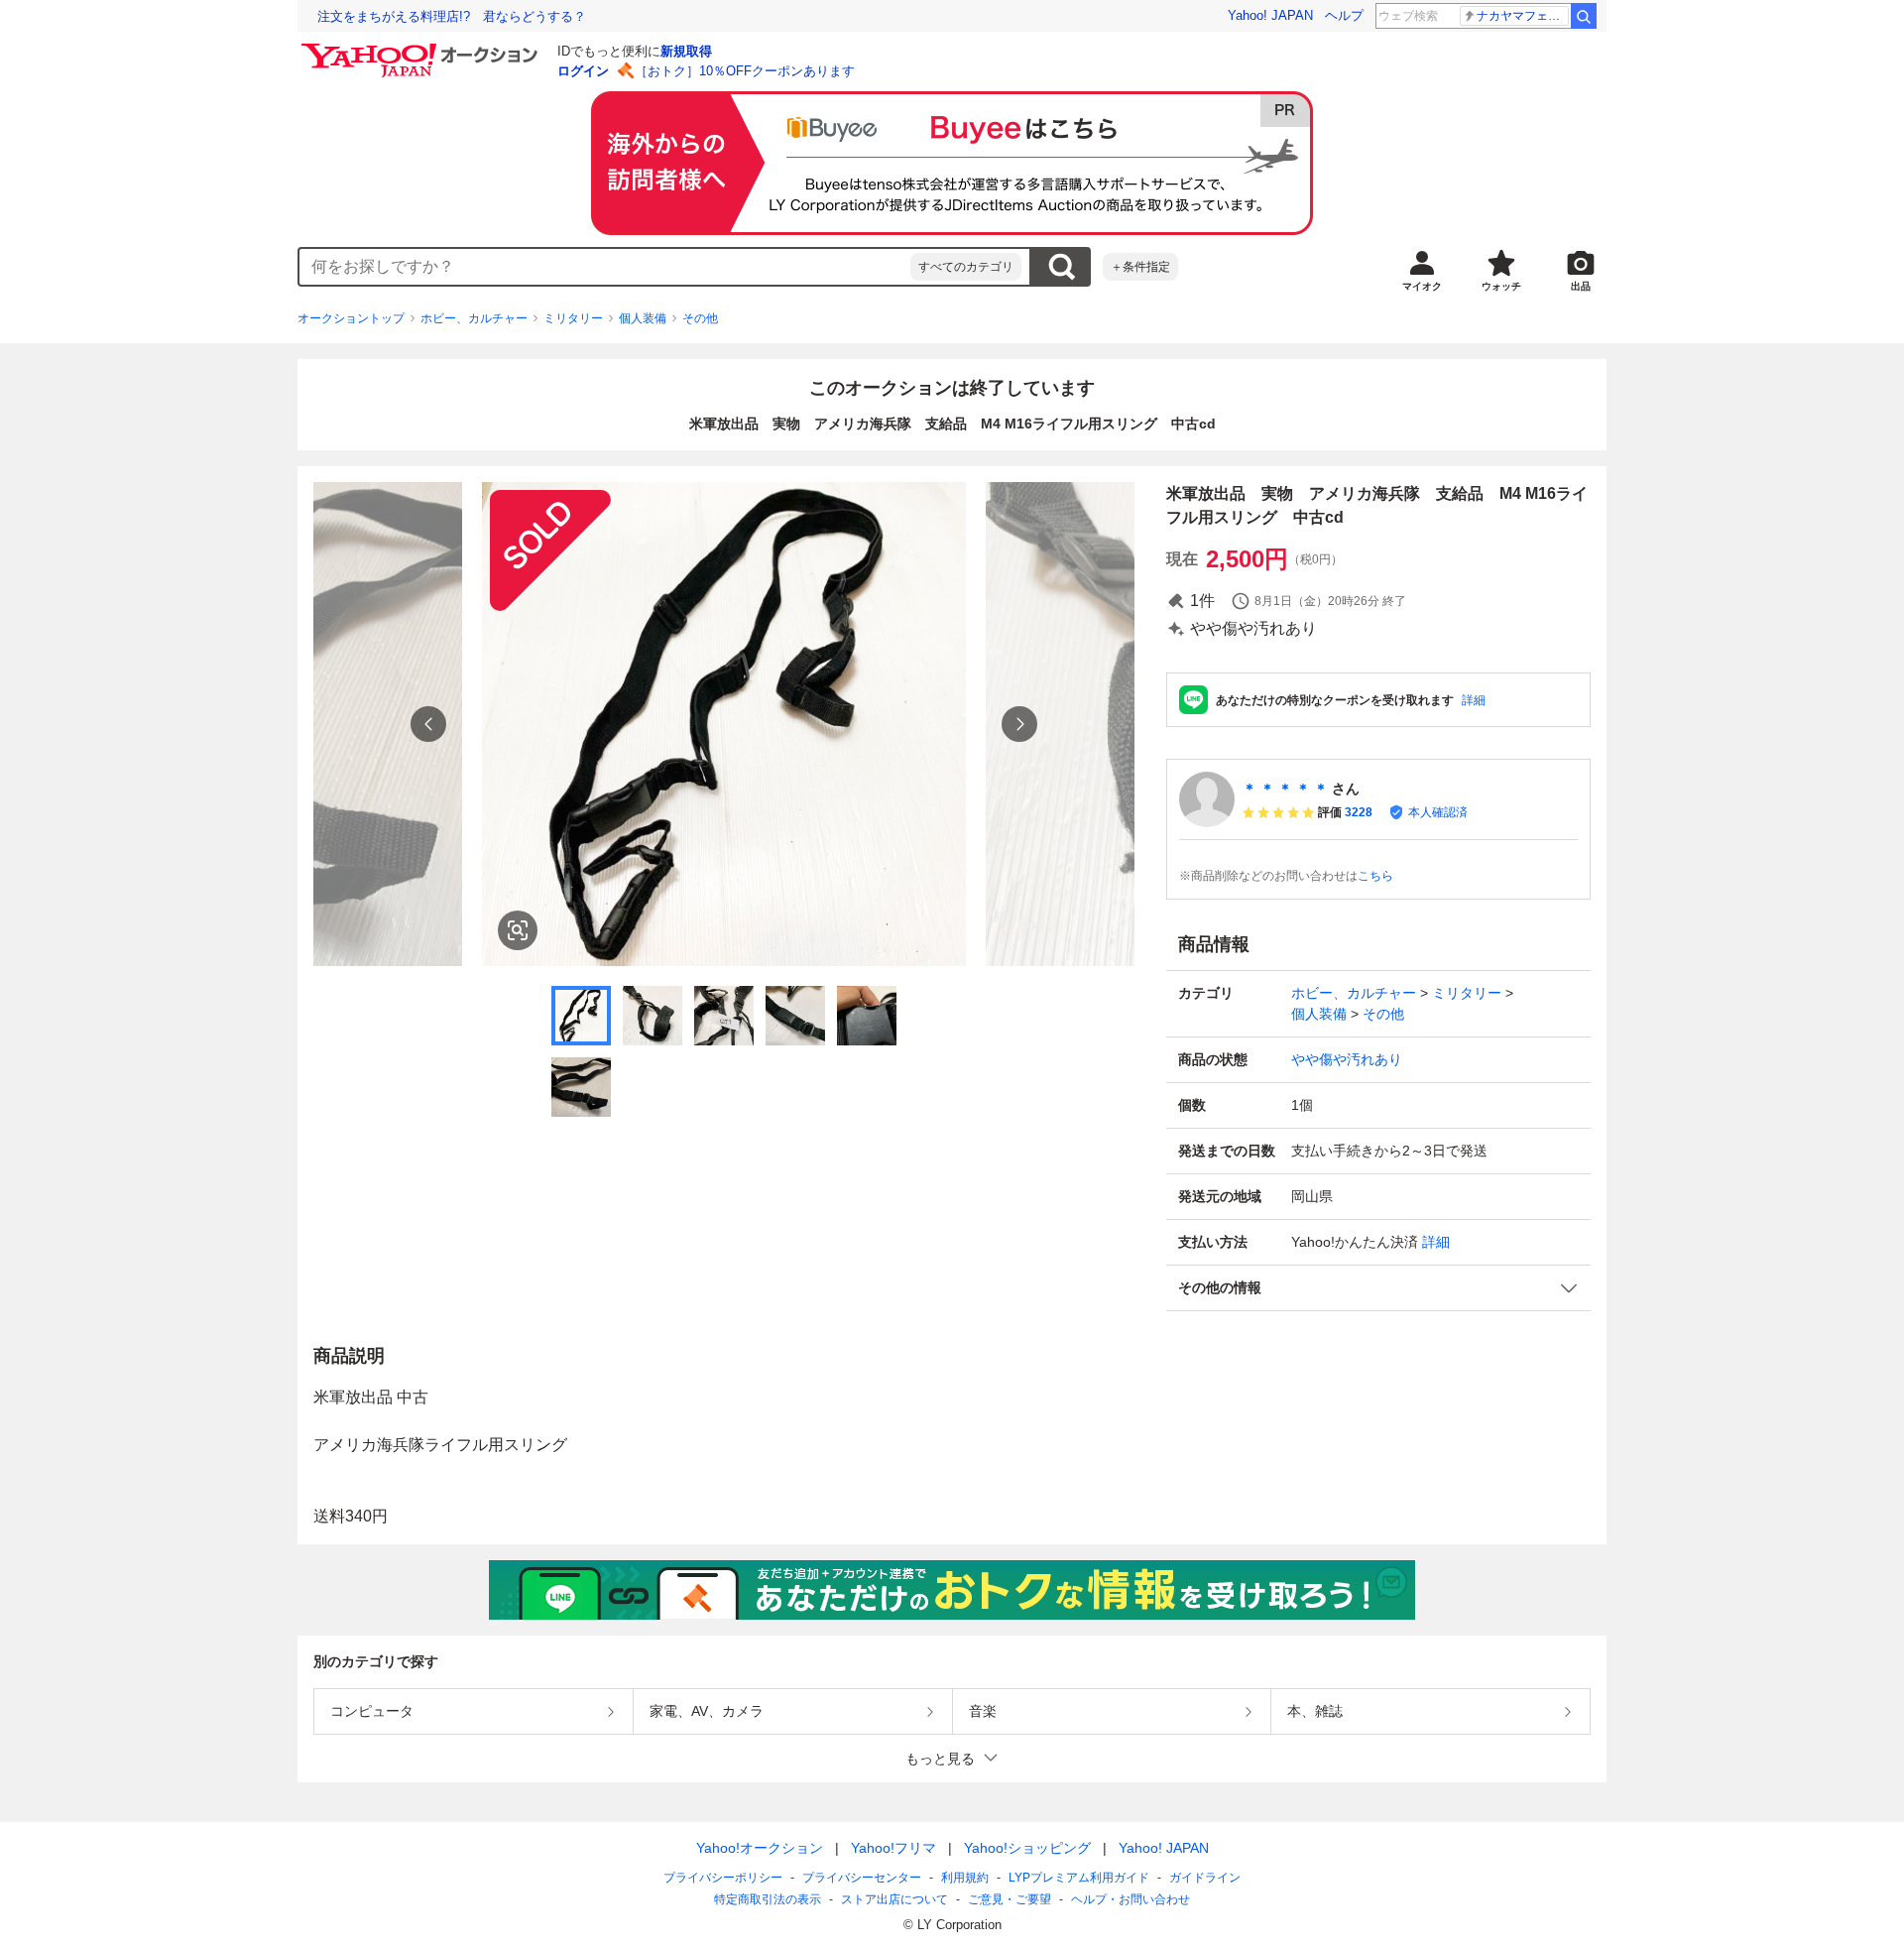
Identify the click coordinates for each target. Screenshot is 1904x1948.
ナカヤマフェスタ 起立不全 (1523, 16)
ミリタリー (573, 318)
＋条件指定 (1140, 267)
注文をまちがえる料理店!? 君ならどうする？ (452, 16)
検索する (1061, 267)
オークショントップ (351, 318)
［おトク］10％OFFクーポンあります (745, 71)
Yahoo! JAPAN (1270, 15)
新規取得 (686, 51)
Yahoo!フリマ (893, 1848)
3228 (1359, 812)
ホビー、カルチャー (474, 318)
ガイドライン (1205, 1878)
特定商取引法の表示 (768, 1899)
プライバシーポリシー (723, 1878)
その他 (700, 318)
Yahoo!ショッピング (1027, 1848)
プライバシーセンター (862, 1878)
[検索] (1584, 16)
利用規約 (965, 1878)
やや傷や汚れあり (1347, 1059)
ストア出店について (894, 1899)
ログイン (583, 71)
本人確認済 (1438, 812)
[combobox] (605, 267)
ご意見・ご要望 (1010, 1899)
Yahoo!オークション (760, 1848)
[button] (1378, 1288)
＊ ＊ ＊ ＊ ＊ (1285, 789)
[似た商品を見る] (518, 930)
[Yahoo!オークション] (422, 49)
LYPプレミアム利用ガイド (1079, 1878)
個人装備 (643, 318)
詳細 (1474, 700)
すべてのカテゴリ (966, 267)
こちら (1375, 876)
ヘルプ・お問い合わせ (1130, 1899)
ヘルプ (1344, 15)
